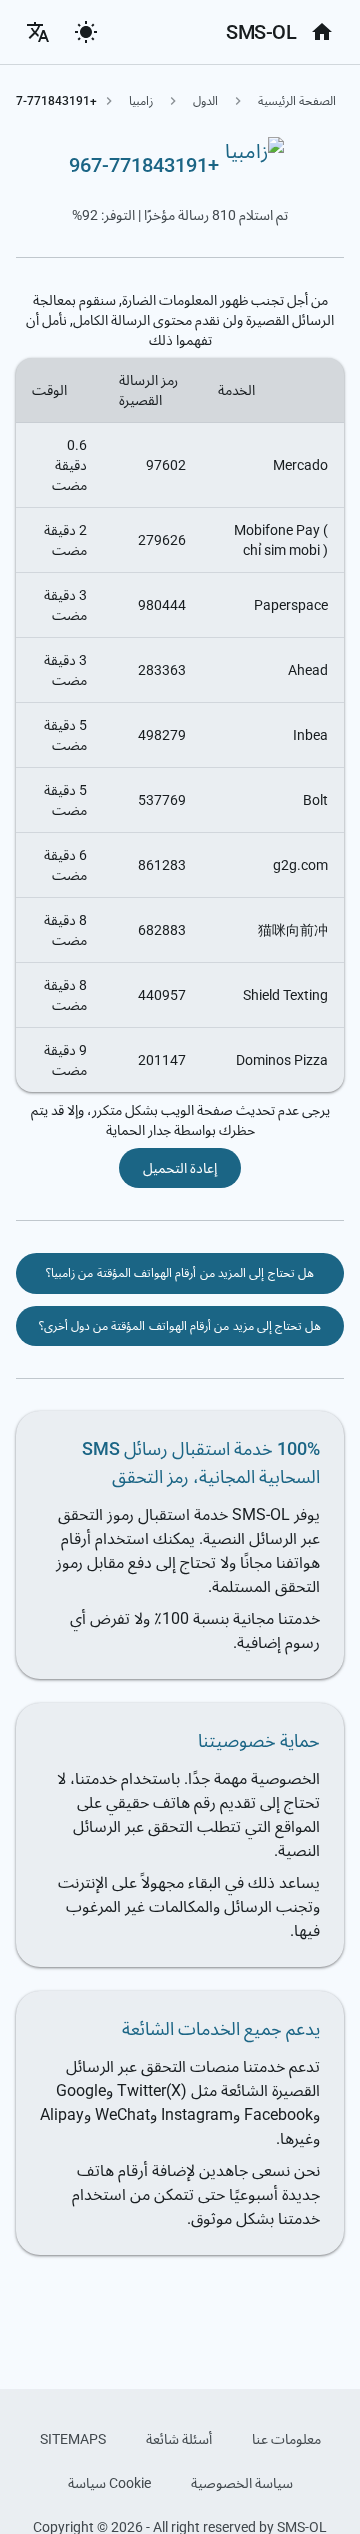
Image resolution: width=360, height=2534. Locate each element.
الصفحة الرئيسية (297, 101)
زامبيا (141, 101)
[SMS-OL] (322, 32)
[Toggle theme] (86, 32)
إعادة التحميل (180, 1168)
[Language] (38, 32)
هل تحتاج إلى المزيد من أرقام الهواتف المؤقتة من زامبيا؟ (180, 1273)
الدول (205, 101)
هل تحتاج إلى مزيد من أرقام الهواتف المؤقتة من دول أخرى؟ (180, 1326)
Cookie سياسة (109, 2483)
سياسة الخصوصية (242, 2483)
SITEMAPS (73, 2439)
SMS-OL (261, 32)
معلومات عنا (286, 2439)
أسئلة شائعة (179, 2439)
